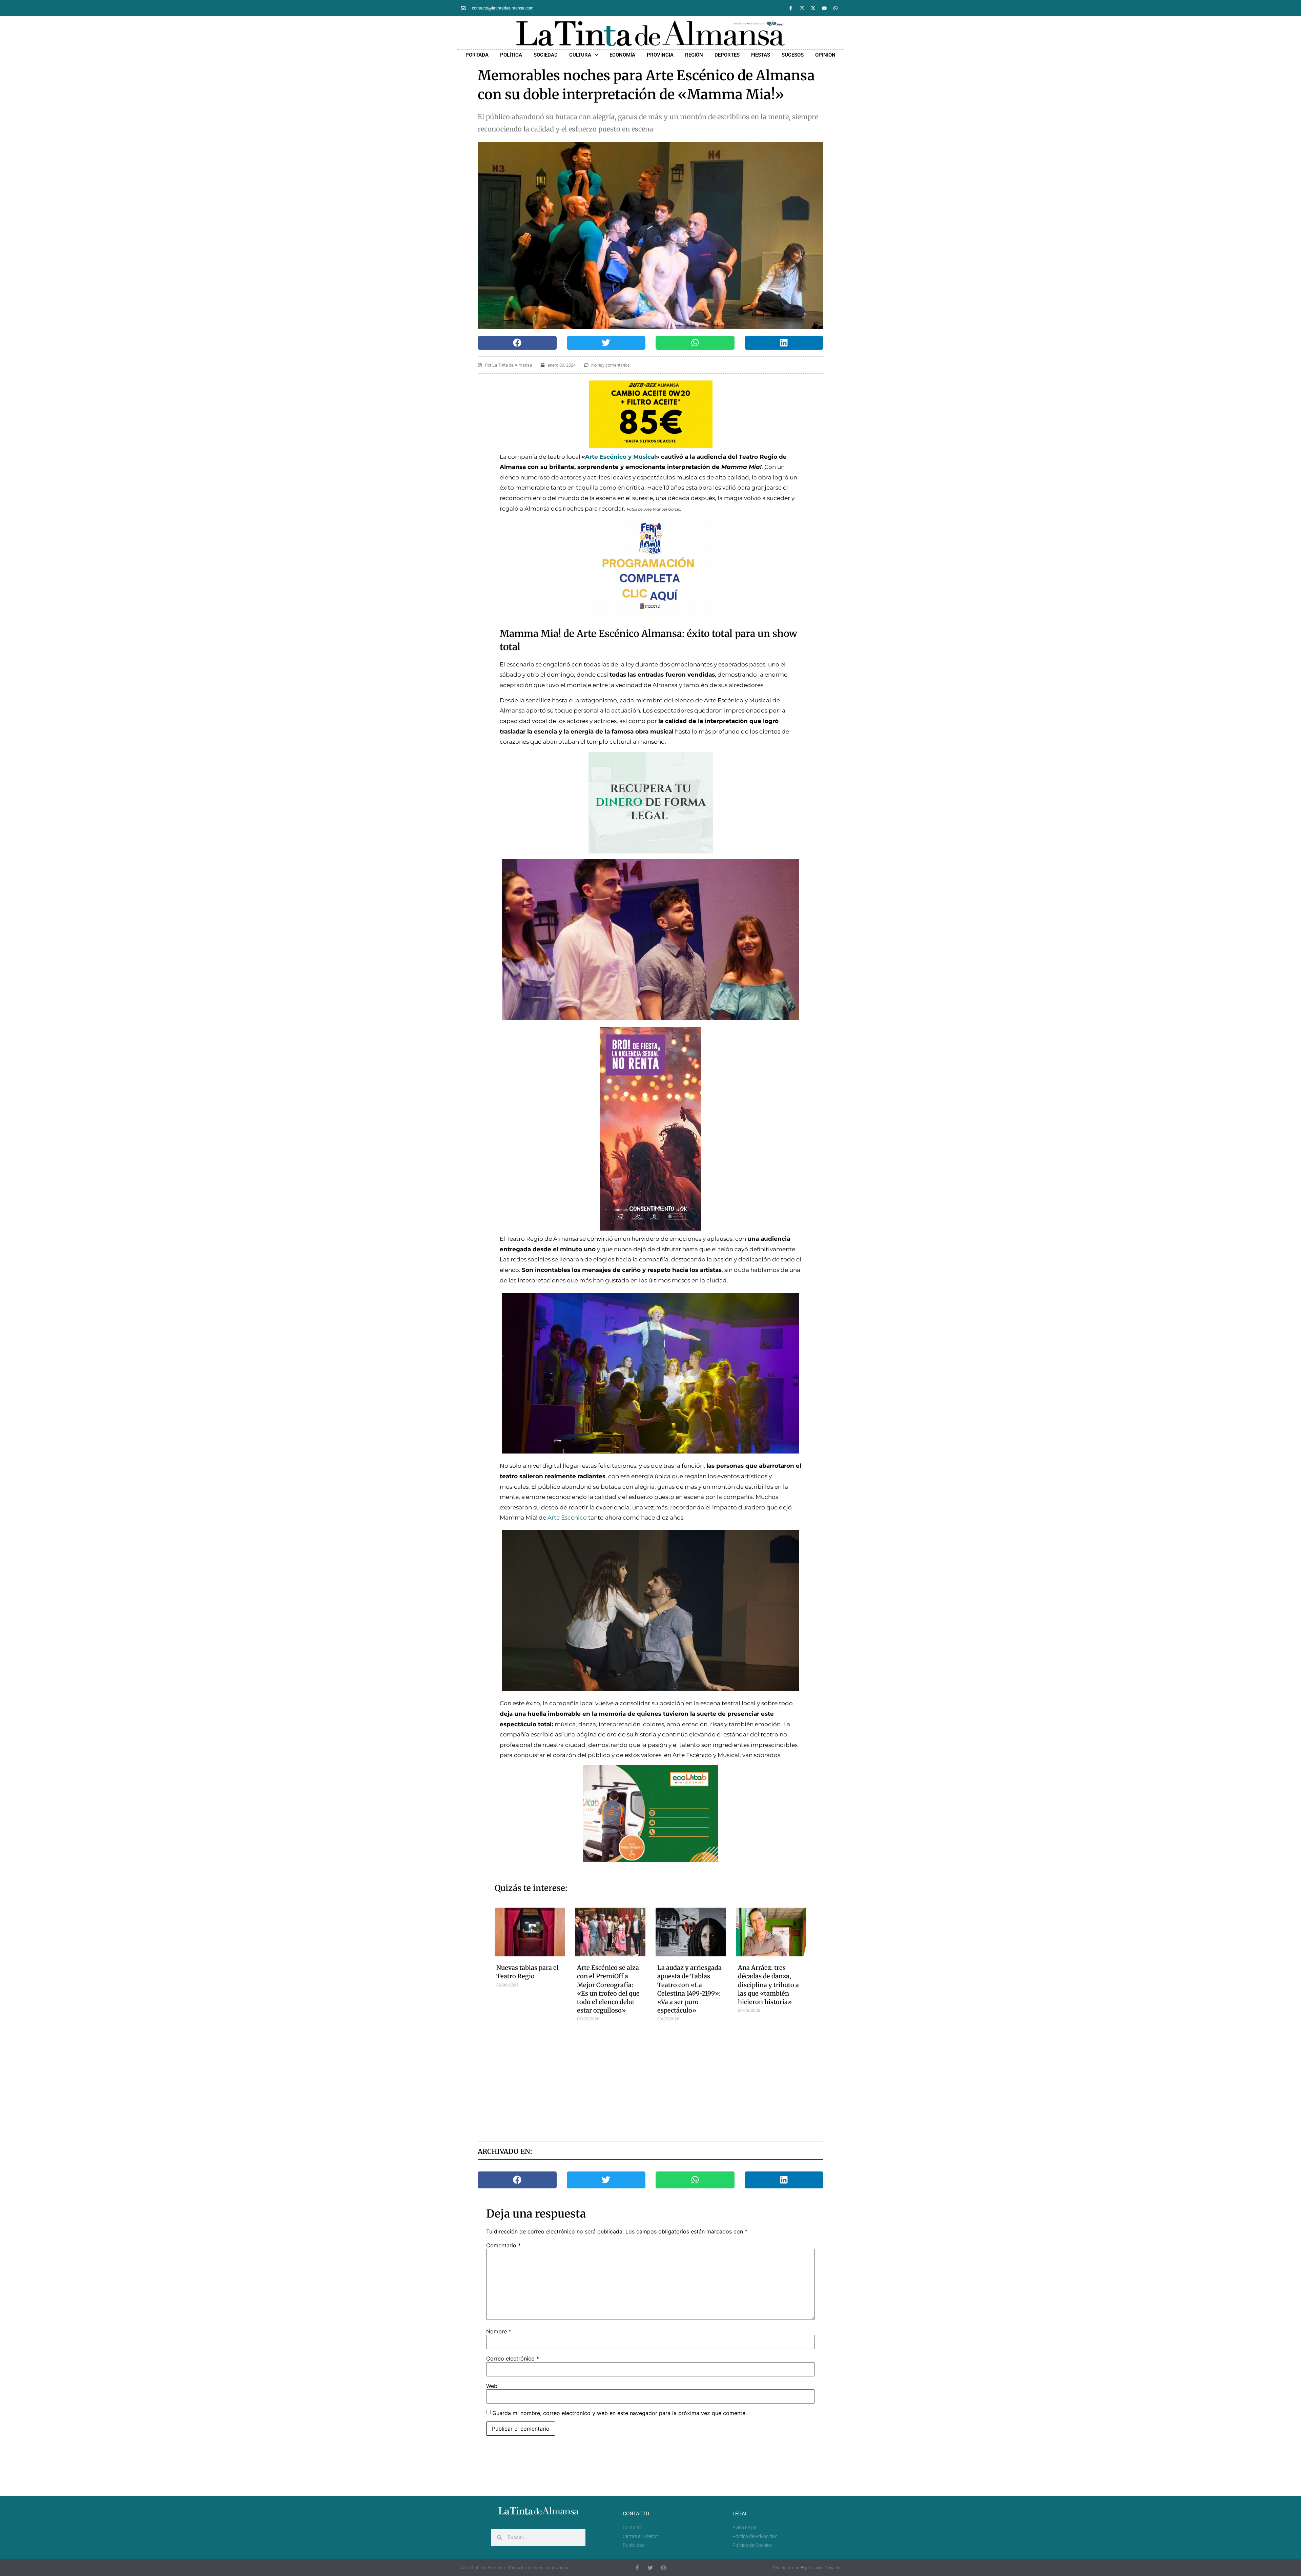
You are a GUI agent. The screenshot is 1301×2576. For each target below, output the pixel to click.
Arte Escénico (567, 1518)
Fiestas (761, 55)
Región (694, 55)
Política (511, 55)
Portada (477, 55)
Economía (622, 55)
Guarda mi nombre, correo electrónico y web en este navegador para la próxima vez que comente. (619, 2413)
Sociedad (546, 55)
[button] (517, 343)
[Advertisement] (651, 2079)
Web (492, 2386)
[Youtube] (824, 8)
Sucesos (793, 55)
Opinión (825, 55)
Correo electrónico (513, 2358)
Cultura (580, 55)
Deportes (727, 55)
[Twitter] (650, 2568)
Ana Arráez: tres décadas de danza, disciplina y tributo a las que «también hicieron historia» (768, 1985)
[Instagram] (802, 8)
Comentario (503, 2245)
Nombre (499, 2331)
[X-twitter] (813, 8)
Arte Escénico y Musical (621, 457)
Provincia (660, 55)
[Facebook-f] (791, 8)
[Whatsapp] (835, 8)
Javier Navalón (826, 2568)
